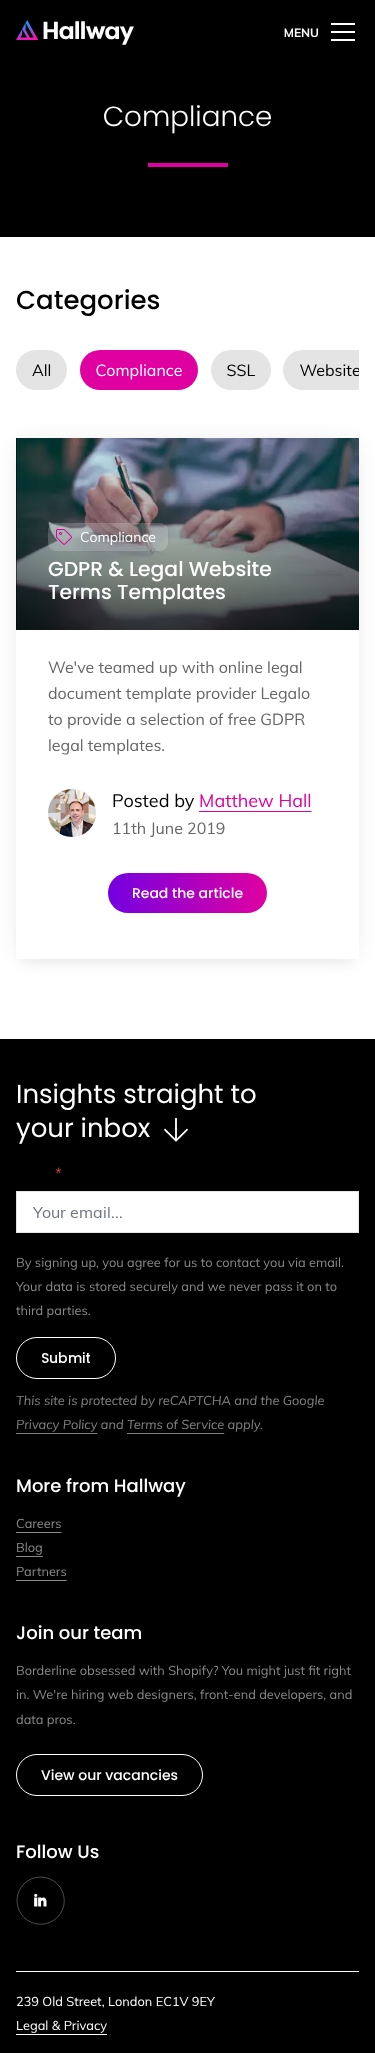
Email (39, 1173)
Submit (66, 1358)
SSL (241, 370)
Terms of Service (175, 1425)
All (41, 370)
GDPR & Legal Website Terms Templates (160, 581)
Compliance (139, 370)
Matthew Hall (255, 800)
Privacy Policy (56, 1425)
